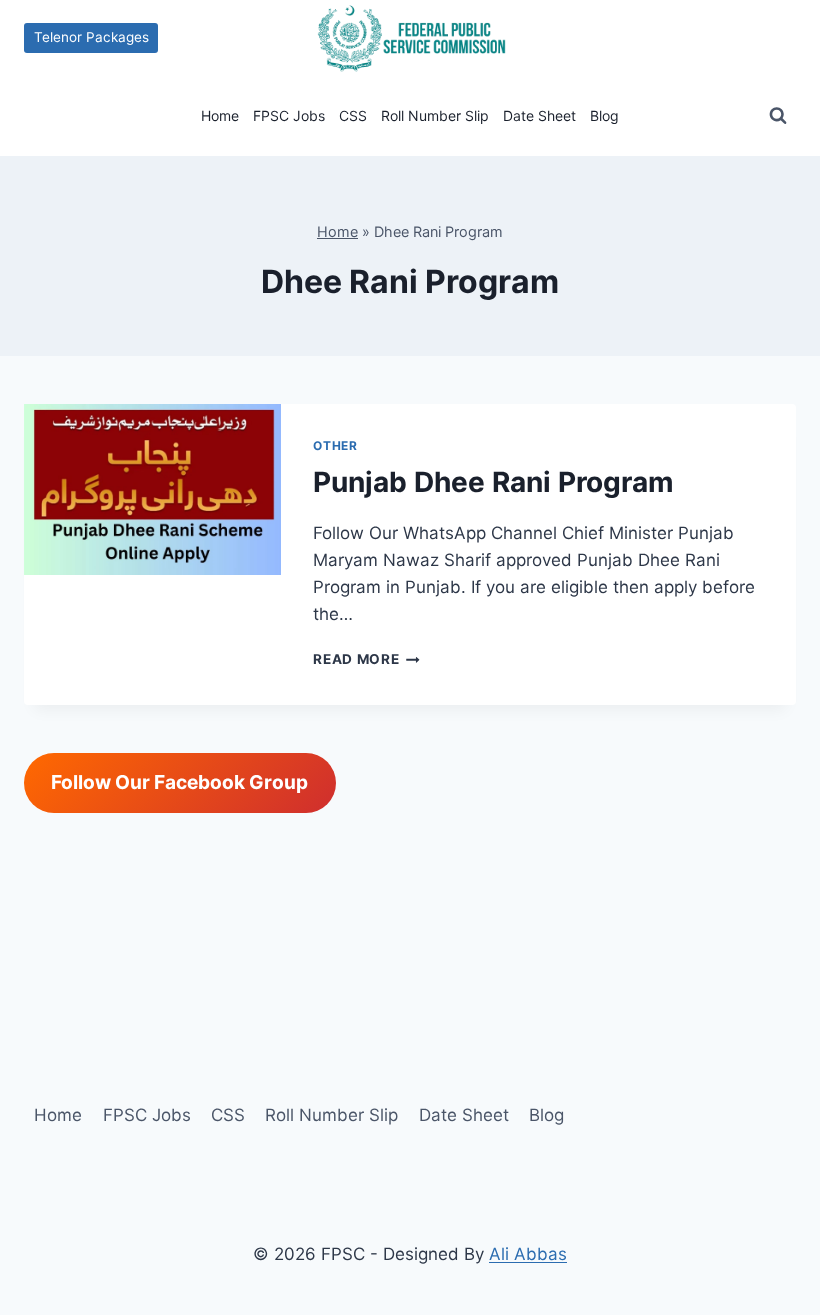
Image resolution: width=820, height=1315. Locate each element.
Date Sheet (539, 115)
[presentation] (152, 490)
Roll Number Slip (435, 115)
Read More (366, 659)
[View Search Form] (778, 116)
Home (220, 115)
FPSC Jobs (289, 115)
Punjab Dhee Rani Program (493, 482)
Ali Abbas (528, 1254)
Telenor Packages (91, 37)
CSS (353, 115)
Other (335, 445)
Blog (604, 115)
